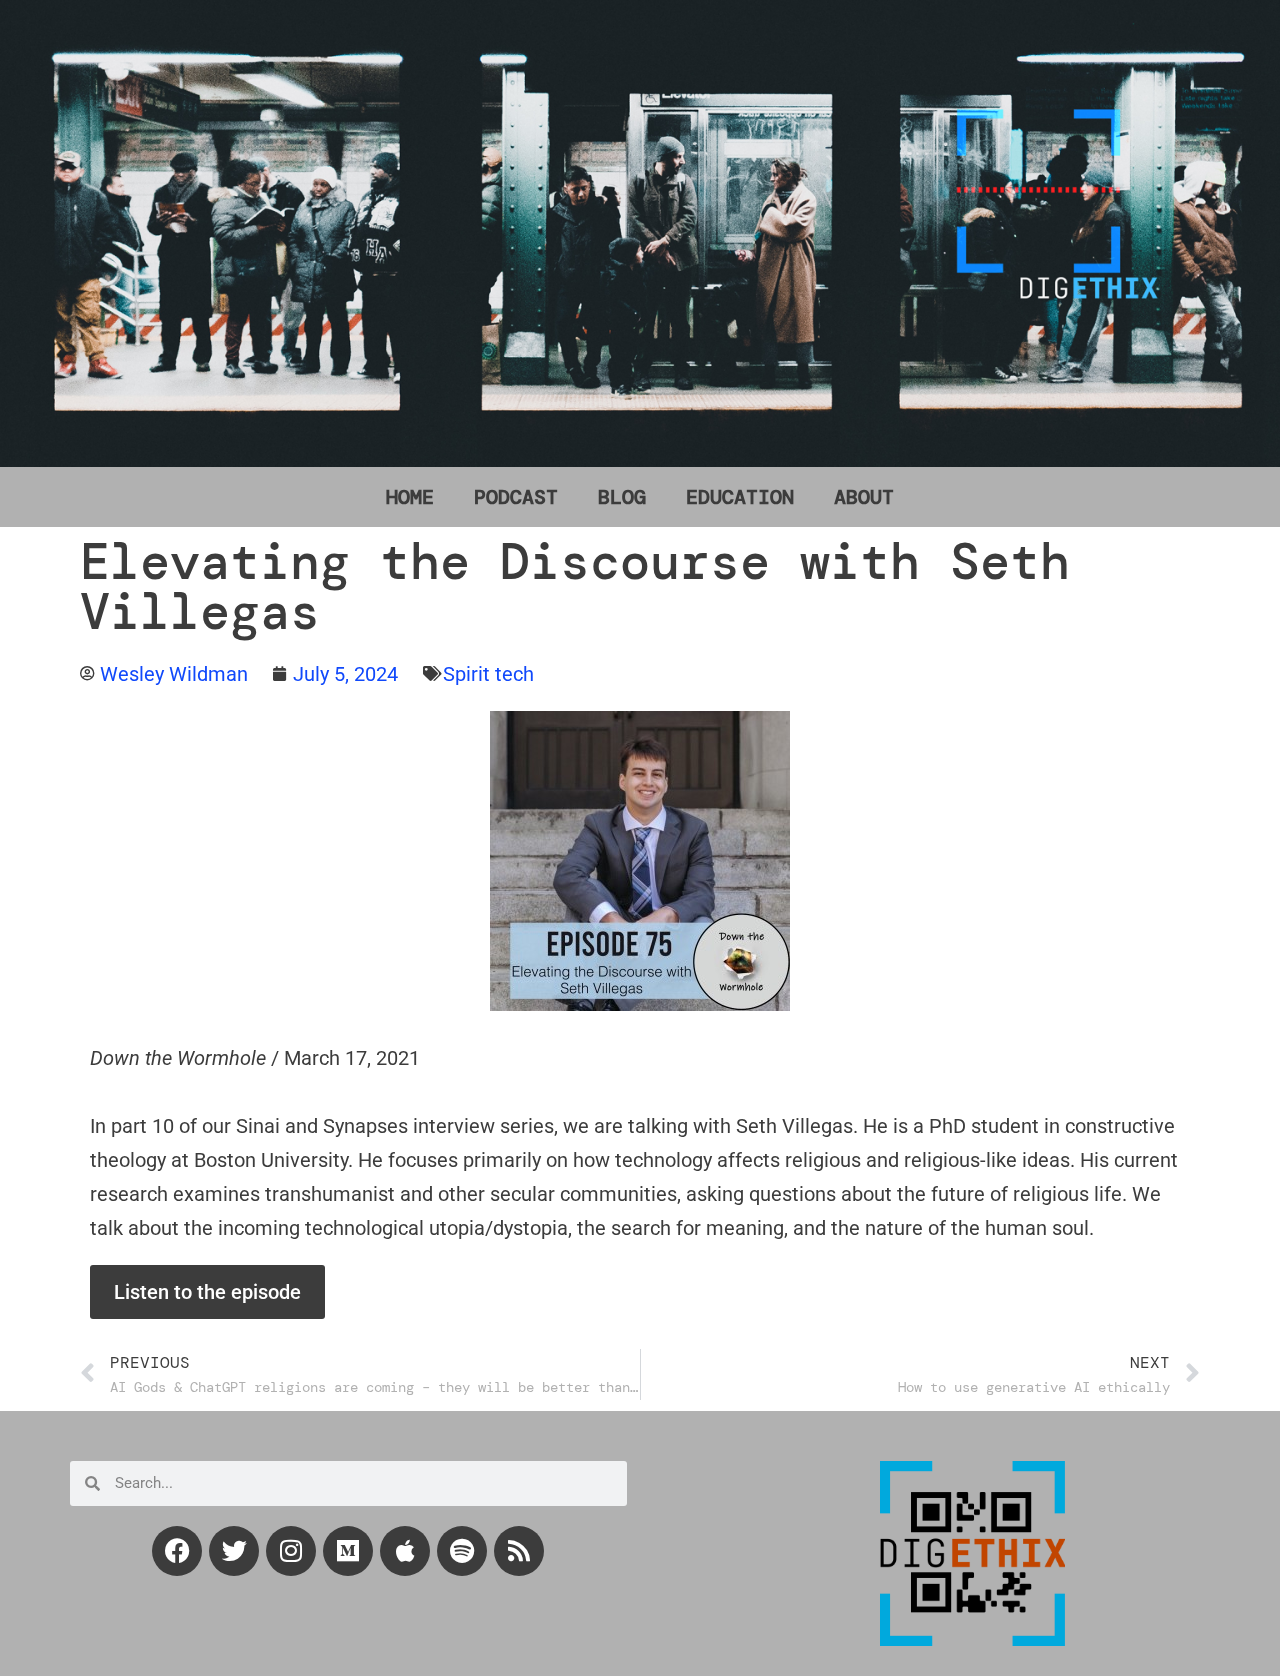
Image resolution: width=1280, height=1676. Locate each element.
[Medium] (348, 1551)
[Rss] (519, 1551)
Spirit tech (488, 674)
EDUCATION (740, 497)
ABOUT (864, 497)
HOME (410, 497)
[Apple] (405, 1551)
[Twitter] (234, 1551)
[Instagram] (291, 1551)
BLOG (622, 497)
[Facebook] (177, 1551)
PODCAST (516, 497)
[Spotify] (462, 1551)
